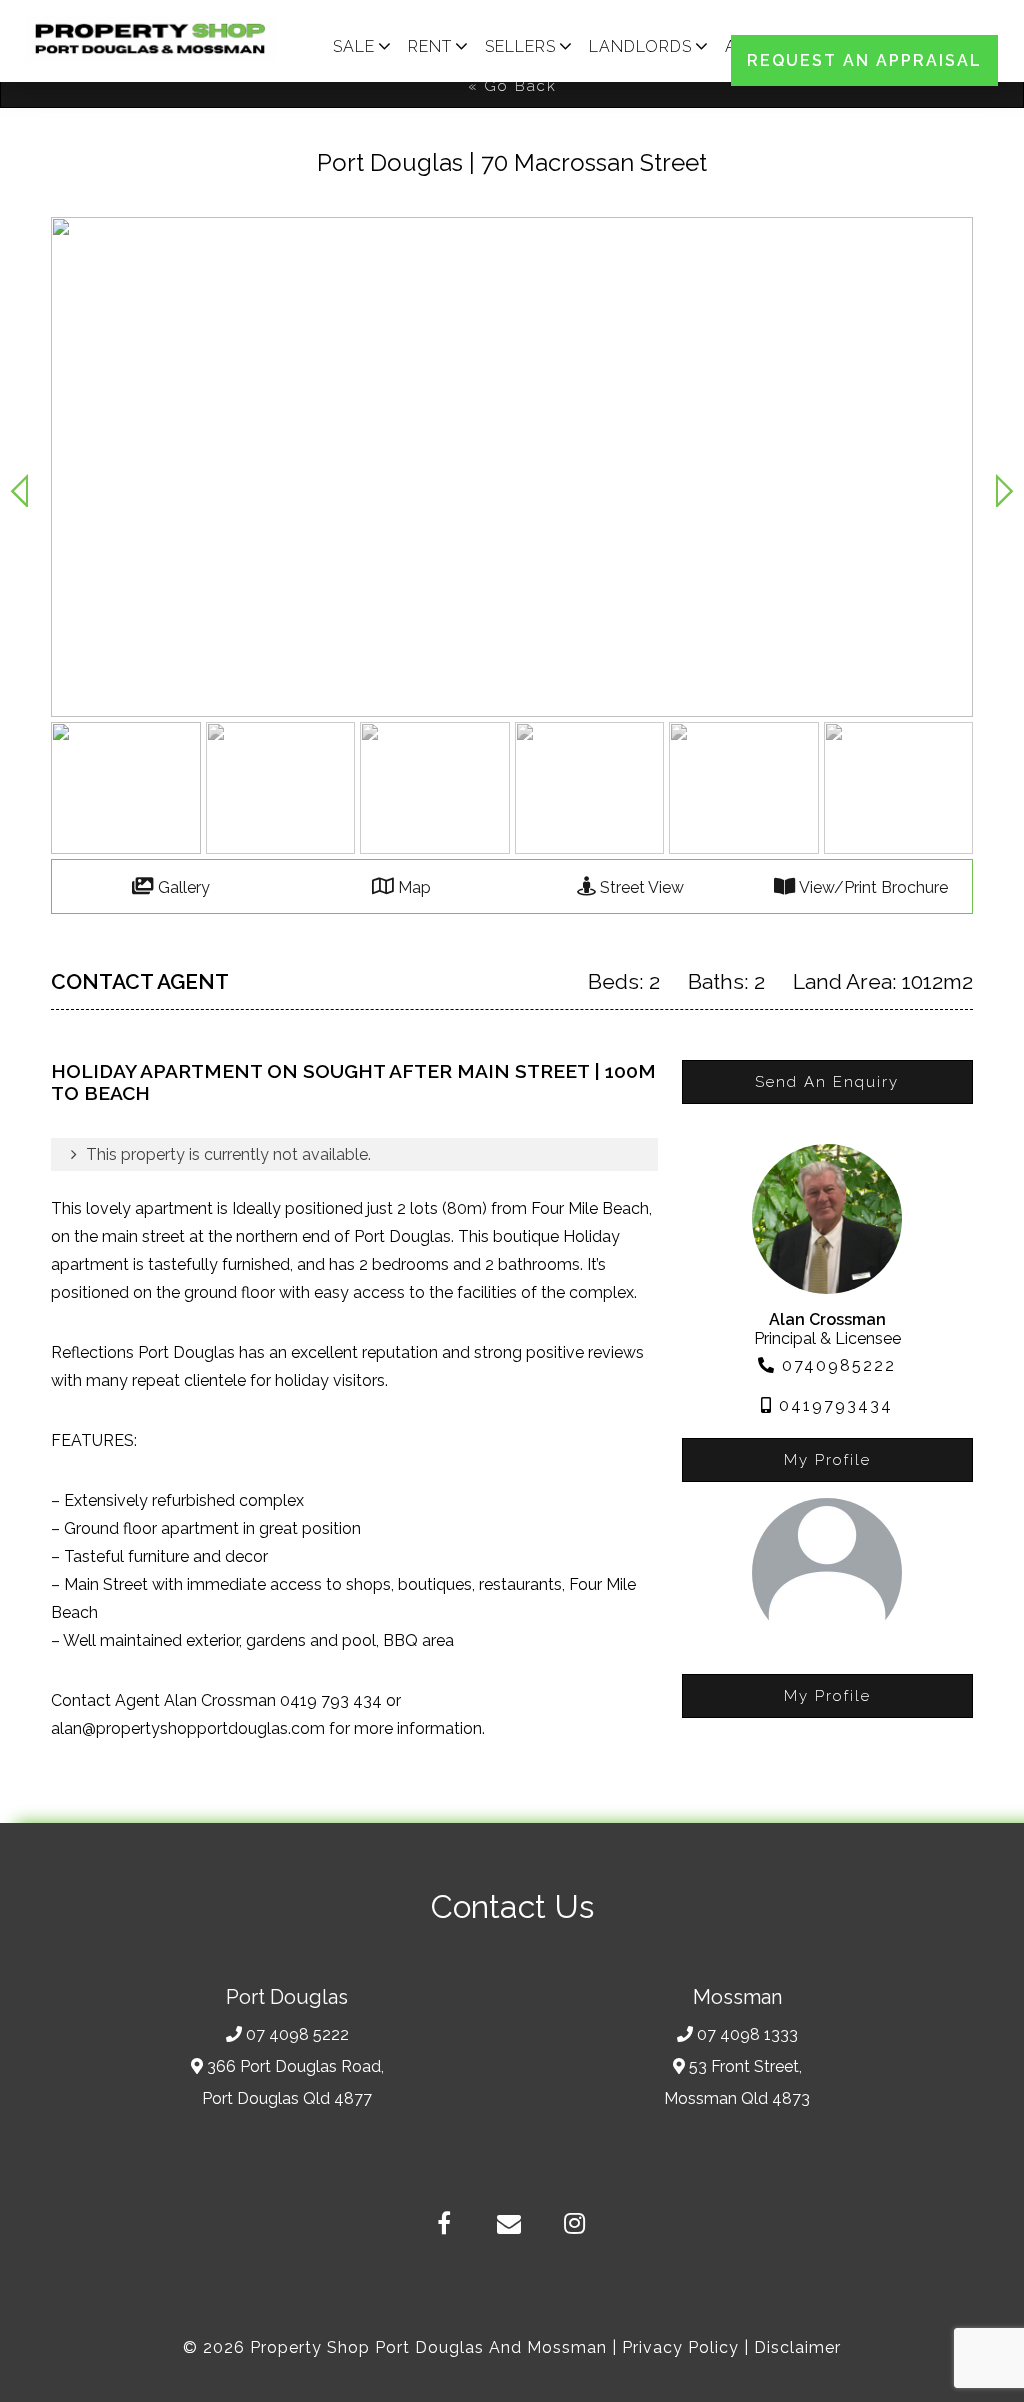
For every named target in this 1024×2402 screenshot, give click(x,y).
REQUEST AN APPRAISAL (864, 60)
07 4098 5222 (297, 2034)
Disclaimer (797, 2347)
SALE (354, 46)
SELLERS (520, 46)
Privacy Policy (680, 2347)
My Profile (827, 1460)
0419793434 (833, 1405)
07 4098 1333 (747, 2034)
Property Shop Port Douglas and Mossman (428, 2347)
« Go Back (512, 86)
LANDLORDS (640, 46)
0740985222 (836, 1365)
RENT (430, 46)
